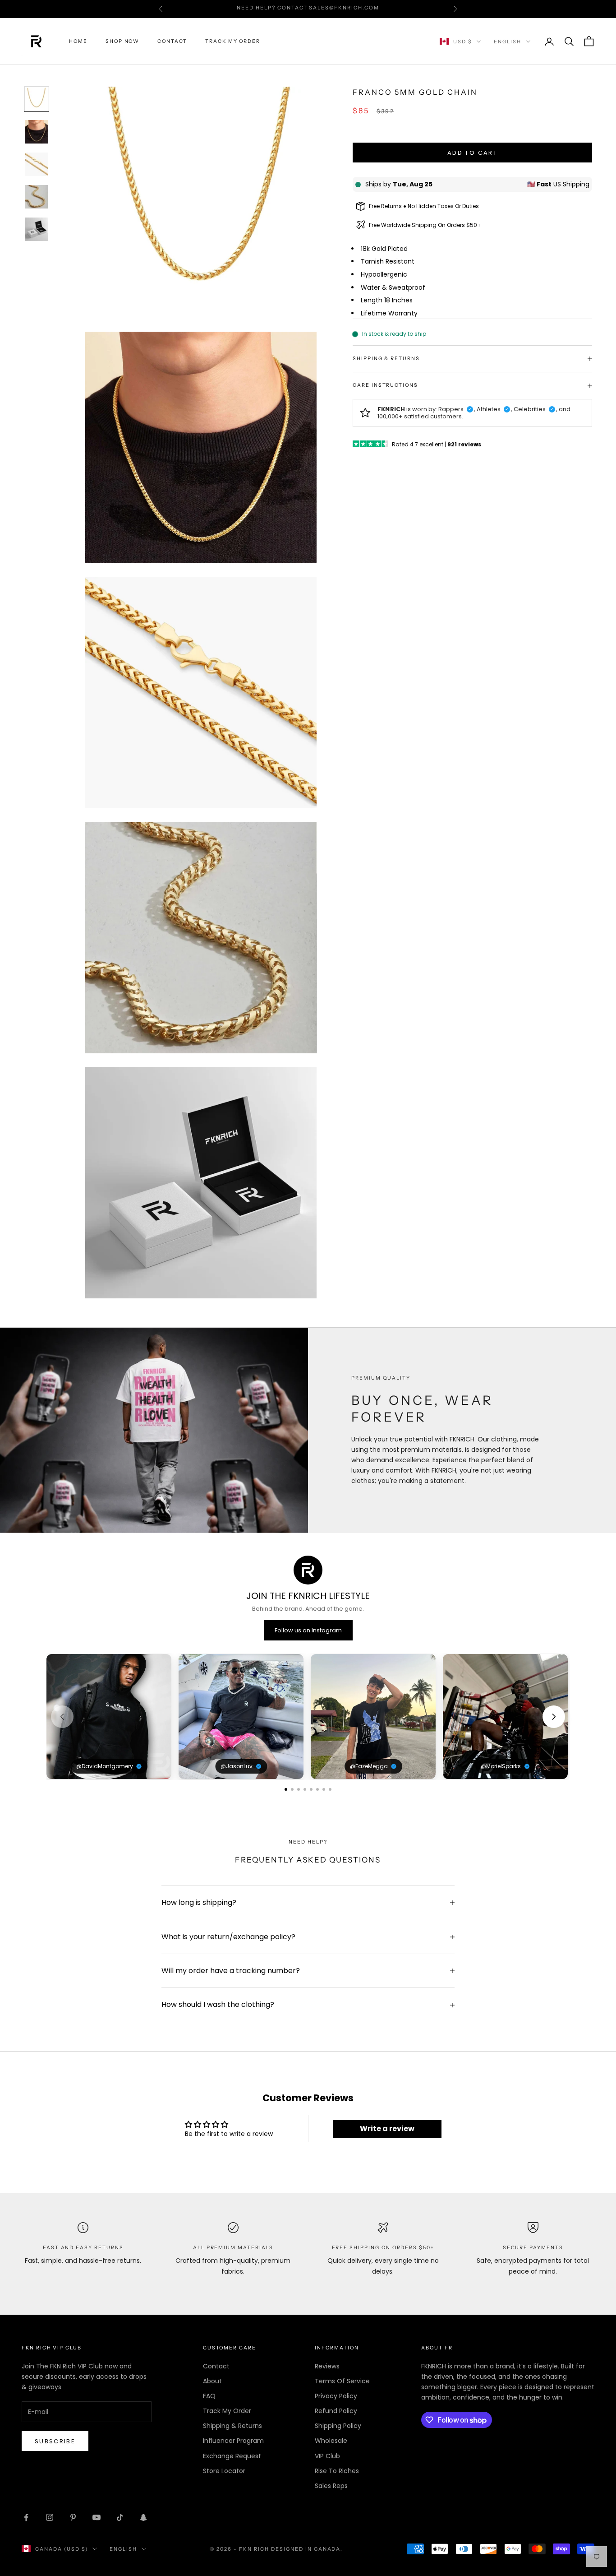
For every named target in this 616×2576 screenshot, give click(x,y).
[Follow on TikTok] (120, 2517)
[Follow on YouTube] (97, 2517)
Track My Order (233, 41)
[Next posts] (554, 1717)
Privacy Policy (336, 2396)
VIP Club (327, 2456)
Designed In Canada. (307, 2549)
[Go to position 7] (324, 1789)
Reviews (327, 2366)
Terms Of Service (342, 2381)
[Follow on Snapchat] (143, 2517)
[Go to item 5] (37, 229)
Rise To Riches (337, 2471)
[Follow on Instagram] (50, 2517)
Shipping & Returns (232, 2426)
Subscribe (55, 2441)
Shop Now (123, 41)
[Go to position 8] (330, 1789)
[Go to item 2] (37, 132)
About (212, 2381)
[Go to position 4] (305, 1789)
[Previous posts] (62, 1717)
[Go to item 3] (37, 164)
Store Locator (224, 2471)
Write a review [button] (387, 2129)
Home (78, 41)
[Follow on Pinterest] (73, 2517)
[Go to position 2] (292, 1789)
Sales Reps (331, 2486)
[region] (308, 1717)
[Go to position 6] (317, 1789)
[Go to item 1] (37, 99)
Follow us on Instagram (308, 1630)
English (508, 42)
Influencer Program (233, 2441)
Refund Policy (336, 2411)
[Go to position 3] (299, 1789)
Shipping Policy (338, 2426)
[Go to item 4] (37, 197)
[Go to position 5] (311, 1789)
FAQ (209, 2396)
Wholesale (331, 2441)
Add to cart (472, 153)
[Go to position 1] (286, 1789)
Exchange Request (232, 2456)
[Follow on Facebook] (26, 2517)
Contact (172, 41)
